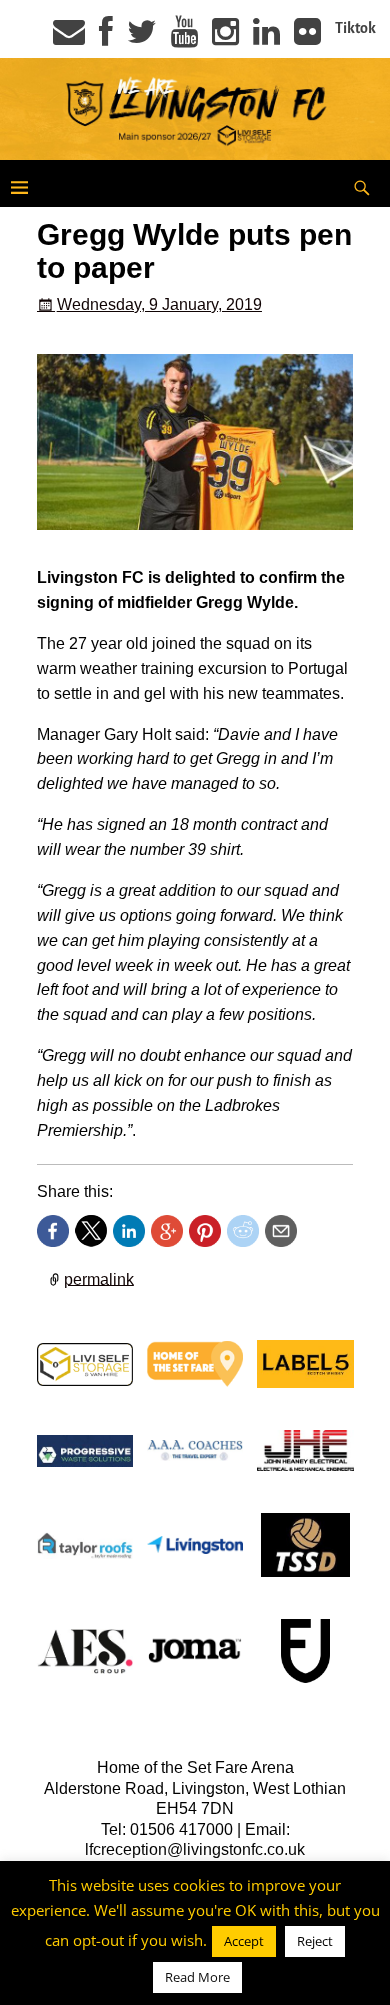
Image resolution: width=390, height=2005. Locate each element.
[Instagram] (225, 38)
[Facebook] (106, 38)
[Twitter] (142, 38)
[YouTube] (184, 38)
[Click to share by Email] (281, 1231)
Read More (197, 1977)
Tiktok (355, 28)
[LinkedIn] (266, 38)
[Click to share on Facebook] (53, 1231)
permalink (99, 1278)
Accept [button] (244, 1941)
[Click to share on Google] (167, 1231)
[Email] (69, 38)
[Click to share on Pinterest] (205, 1231)
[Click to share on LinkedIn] (129, 1231)
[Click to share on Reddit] (243, 1231)
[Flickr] (307, 38)
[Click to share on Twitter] (91, 1231)
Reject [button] (315, 1941)
